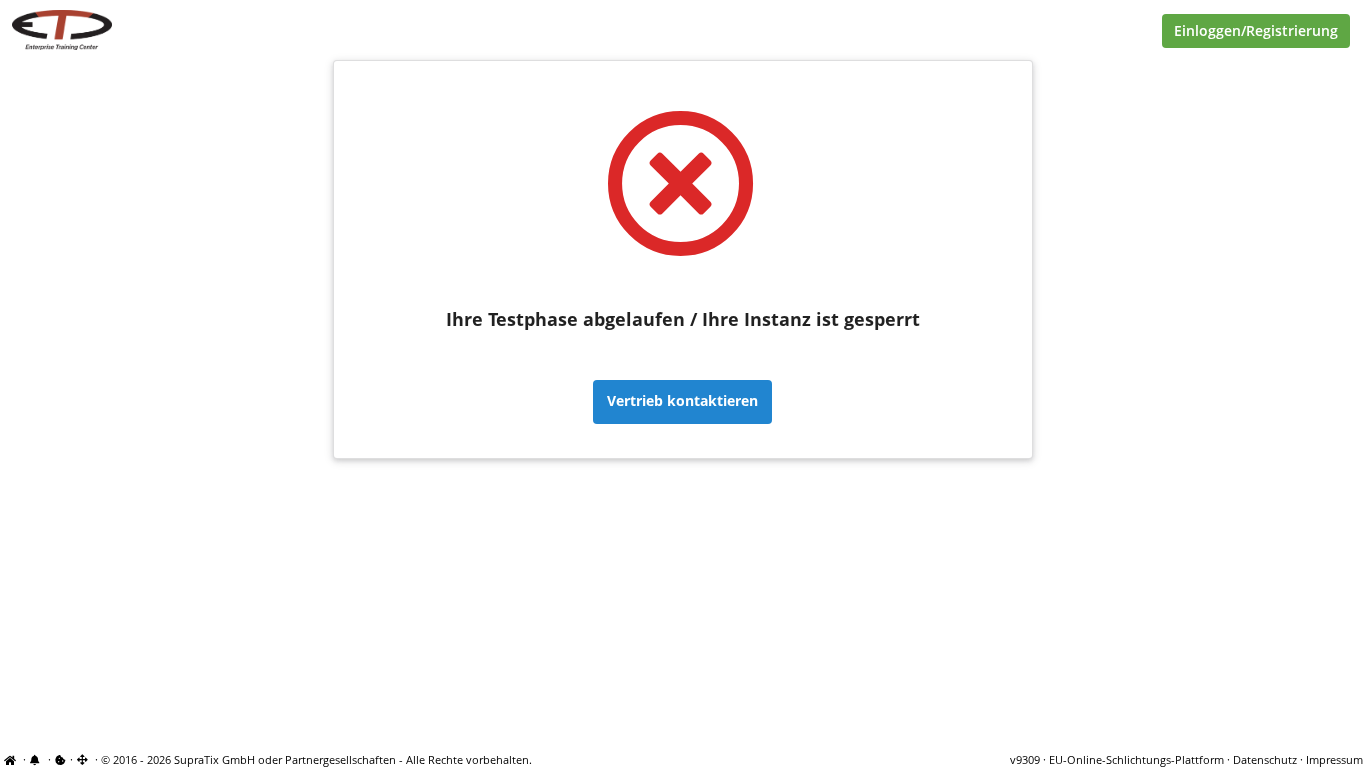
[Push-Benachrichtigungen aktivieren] (37, 760)
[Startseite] (12, 760)
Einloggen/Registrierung (1256, 30)
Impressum (1334, 760)
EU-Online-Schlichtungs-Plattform (1136, 760)
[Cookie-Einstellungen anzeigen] (60, 760)
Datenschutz (1265, 760)
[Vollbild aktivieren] (84, 760)
